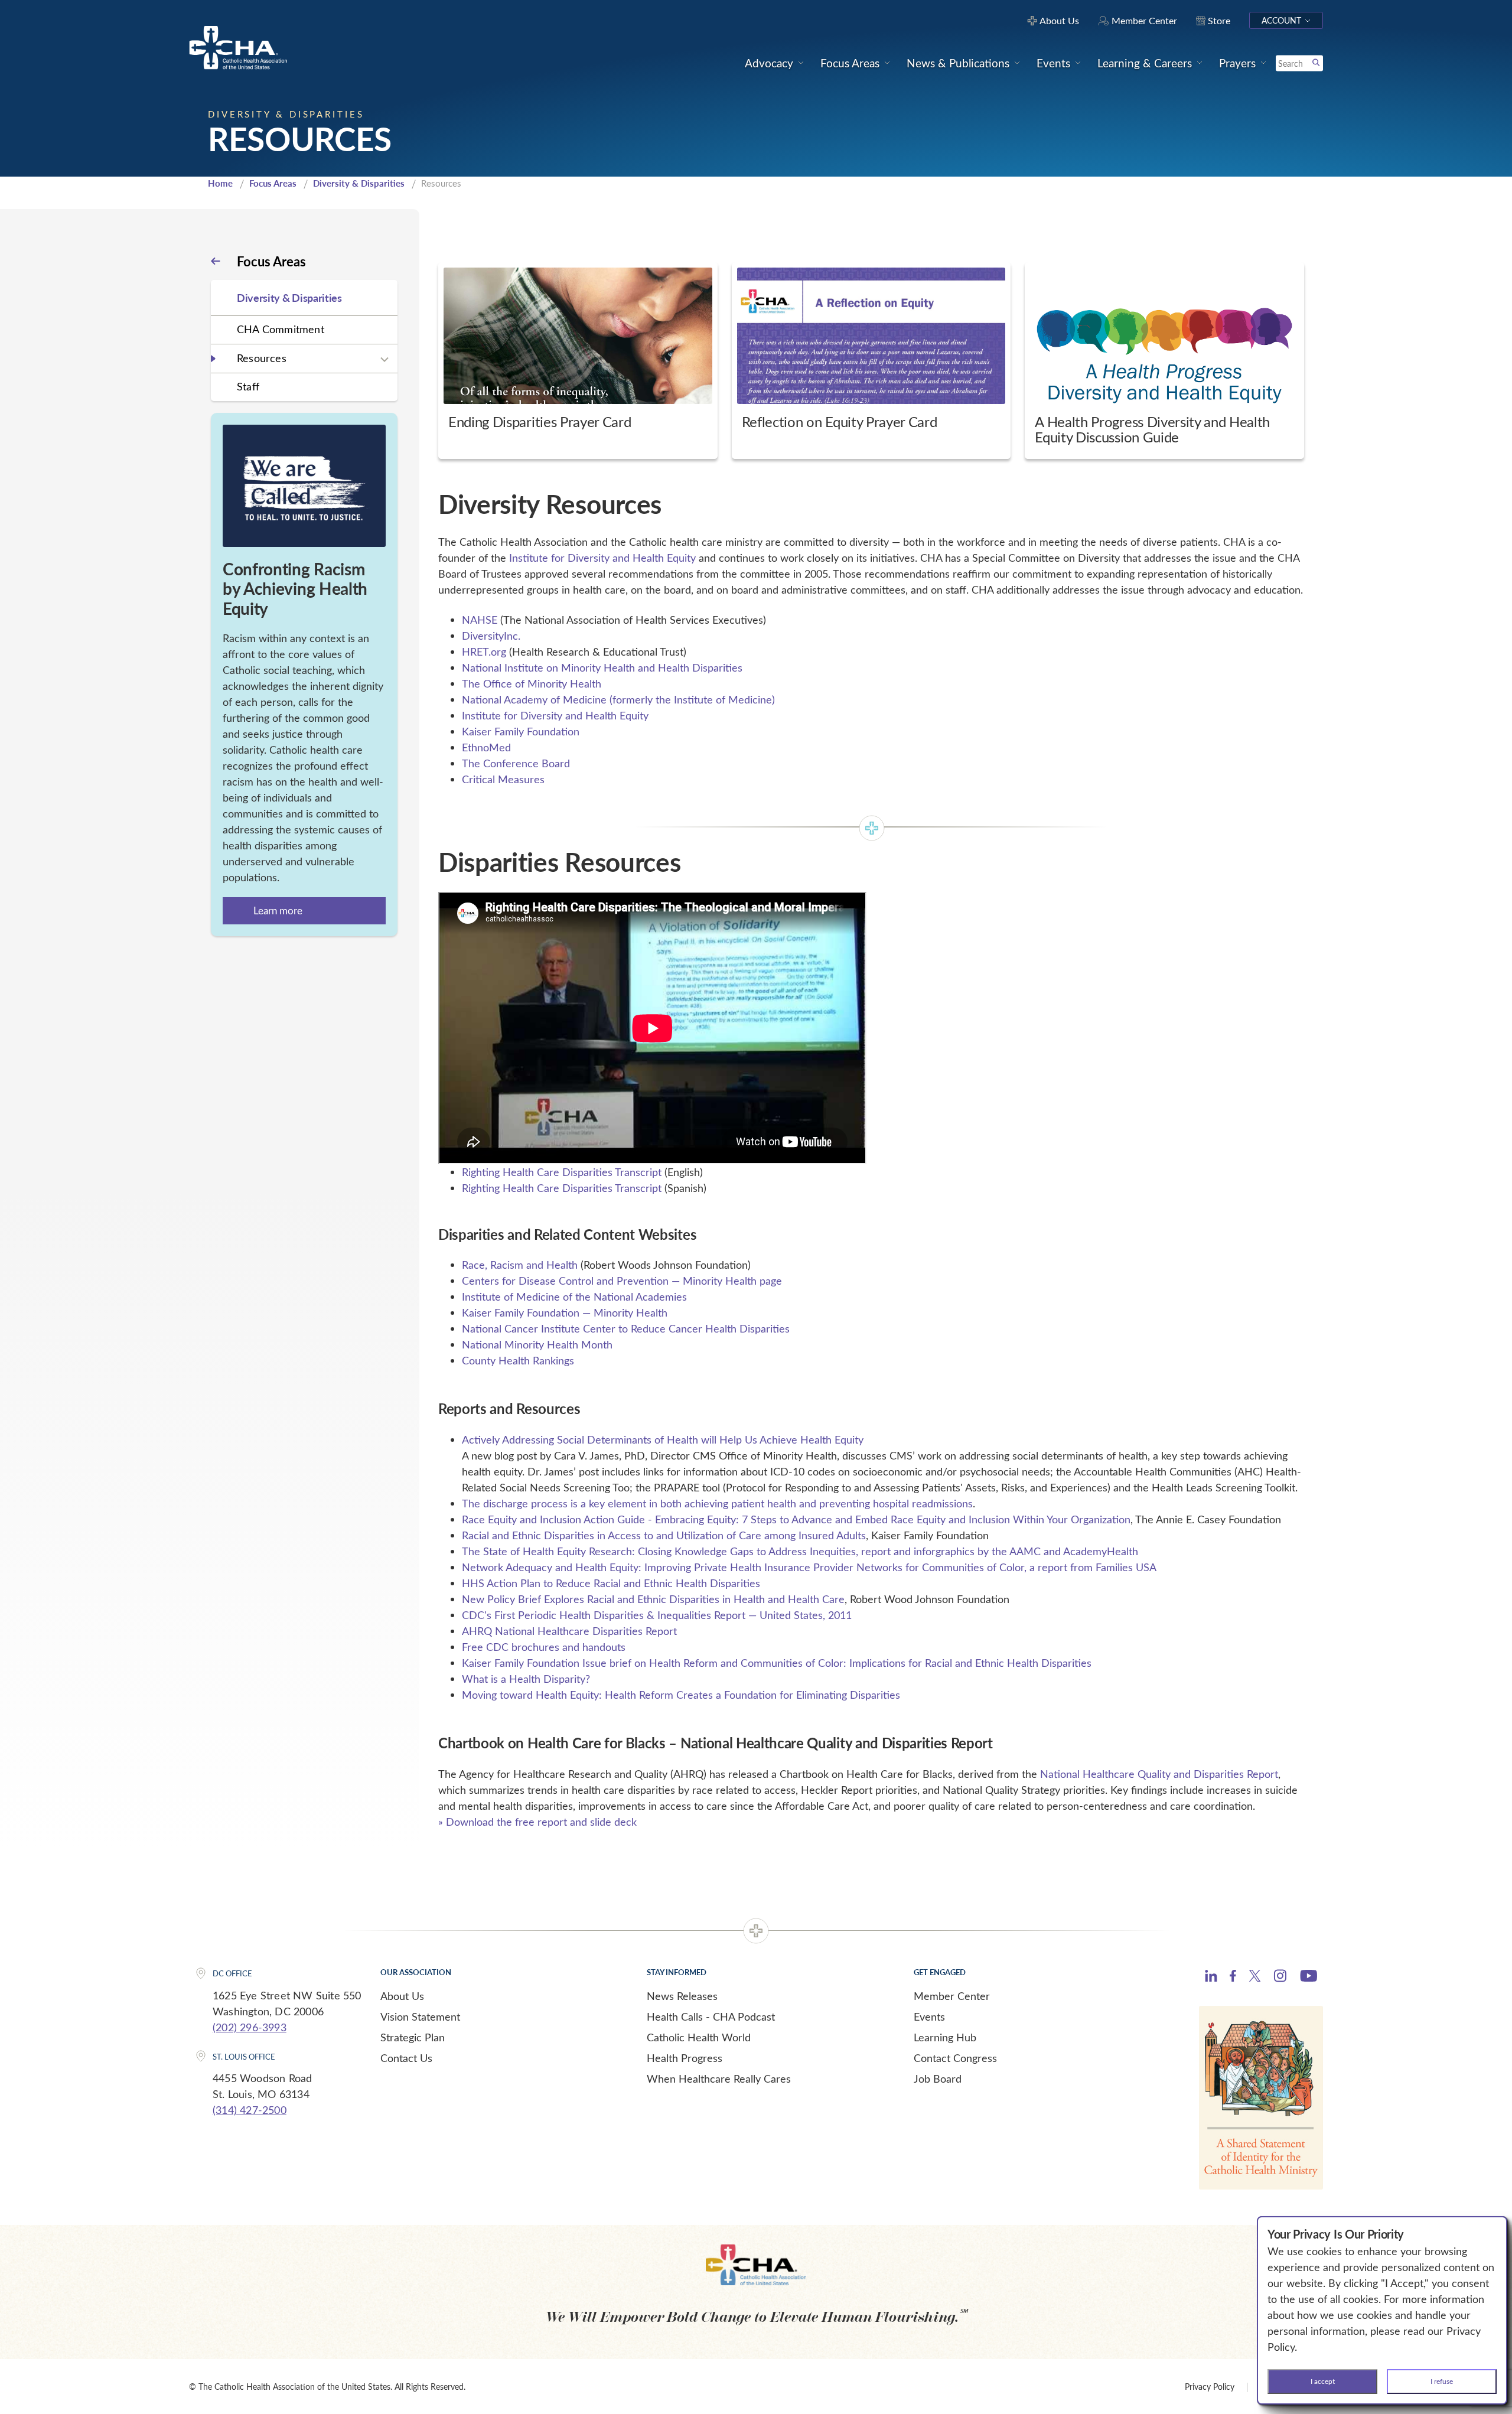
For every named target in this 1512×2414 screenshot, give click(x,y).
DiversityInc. (491, 636)
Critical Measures (503, 779)
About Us (402, 1996)
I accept (1323, 2381)
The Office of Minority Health (532, 683)
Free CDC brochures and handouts (544, 1647)
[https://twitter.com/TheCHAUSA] (1255, 1978)
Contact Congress (955, 2058)
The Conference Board (516, 763)
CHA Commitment (281, 329)
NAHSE (480, 620)
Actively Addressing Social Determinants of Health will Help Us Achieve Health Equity (663, 1439)
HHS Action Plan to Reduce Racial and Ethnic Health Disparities (611, 1583)
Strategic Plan (413, 2037)
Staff (248, 386)
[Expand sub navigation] (384, 360)
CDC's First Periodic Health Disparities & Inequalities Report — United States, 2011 (657, 1615)
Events (929, 2016)
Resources (262, 358)
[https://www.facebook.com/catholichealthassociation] (1233, 1978)
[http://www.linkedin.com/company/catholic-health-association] (1211, 1978)
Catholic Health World (699, 2037)
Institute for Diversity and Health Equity (602, 558)
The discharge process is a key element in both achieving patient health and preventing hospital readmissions (717, 1503)
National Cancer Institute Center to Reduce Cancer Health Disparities (626, 1328)
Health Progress (685, 2058)
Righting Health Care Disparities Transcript (562, 1172)
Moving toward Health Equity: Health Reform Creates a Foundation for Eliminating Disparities (681, 1695)
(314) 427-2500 (250, 2110)
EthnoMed (486, 747)
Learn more (278, 910)
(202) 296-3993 (250, 2027)
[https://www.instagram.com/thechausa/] (1280, 1979)
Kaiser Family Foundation (521, 731)
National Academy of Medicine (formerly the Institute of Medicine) (618, 699)
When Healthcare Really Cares (719, 2079)
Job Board (938, 2079)
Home (220, 183)
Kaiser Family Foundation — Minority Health (565, 1312)
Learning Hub (945, 2037)
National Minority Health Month (537, 1344)
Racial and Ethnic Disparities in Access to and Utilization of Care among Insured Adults (664, 1535)
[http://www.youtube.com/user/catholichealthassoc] (1309, 1978)
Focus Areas (273, 183)
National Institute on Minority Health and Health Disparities (602, 667)
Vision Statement (420, 2016)
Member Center (952, 1996)
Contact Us (406, 2058)
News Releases (682, 1996)
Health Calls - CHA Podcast (711, 2016)
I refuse (1442, 2381)
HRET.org (484, 651)
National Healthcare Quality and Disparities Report (1159, 1774)
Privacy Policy (1210, 2387)
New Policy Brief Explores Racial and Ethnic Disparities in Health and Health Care (653, 1599)
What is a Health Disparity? (526, 1679)
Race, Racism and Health (520, 1265)
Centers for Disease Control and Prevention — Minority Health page (622, 1281)
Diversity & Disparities (359, 183)
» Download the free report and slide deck (537, 1822)
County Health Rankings (518, 1360)
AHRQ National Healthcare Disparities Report (569, 1631)
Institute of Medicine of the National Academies (574, 1296)
